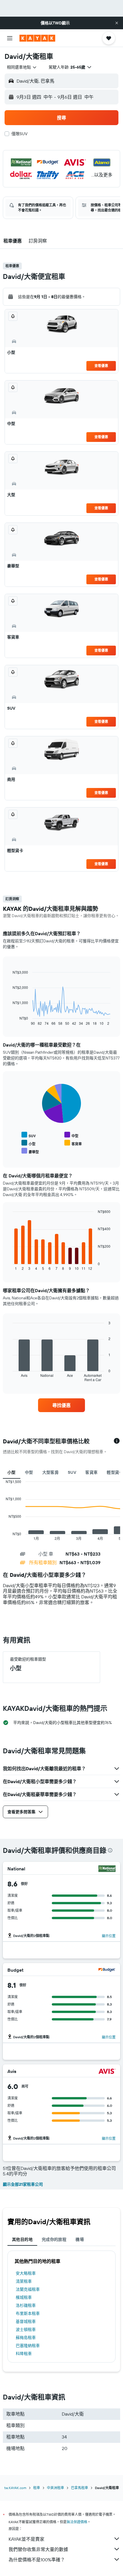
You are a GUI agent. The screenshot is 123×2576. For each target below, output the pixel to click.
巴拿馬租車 (80, 2488)
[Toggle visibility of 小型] (28, 1143)
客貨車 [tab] (91, 1472)
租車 (37, 2488)
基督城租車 (26, 2321)
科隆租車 (24, 2354)
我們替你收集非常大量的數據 (38, 2549)
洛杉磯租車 (26, 2305)
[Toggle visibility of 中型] (71, 1135)
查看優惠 (101, 366)
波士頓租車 (26, 2330)
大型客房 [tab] (51, 1472)
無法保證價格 (77, 2522)
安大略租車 (26, 2273)
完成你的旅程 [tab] (54, 2239)
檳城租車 (24, 2297)
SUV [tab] (72, 1472)
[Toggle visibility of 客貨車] (73, 1143)
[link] (61, 1405)
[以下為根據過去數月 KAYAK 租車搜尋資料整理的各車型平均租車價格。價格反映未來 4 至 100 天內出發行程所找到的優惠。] (117, 1441)
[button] (117, 23)
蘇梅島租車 (26, 2338)
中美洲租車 (55, 2488)
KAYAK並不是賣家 (26, 2539)
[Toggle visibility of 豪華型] (30, 1151)
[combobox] (22, 67)
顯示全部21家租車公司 (23, 2184)
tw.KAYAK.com (15, 2488)
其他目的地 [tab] (22, 2239)
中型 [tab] (29, 1472)
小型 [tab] (12, 1472)
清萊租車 (24, 2281)
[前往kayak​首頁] (37, 38)
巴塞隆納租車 (28, 2346)
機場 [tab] (80, 2239)
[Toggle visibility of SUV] (29, 1135)
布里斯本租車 (28, 2313)
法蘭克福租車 (28, 2289)
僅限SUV (19, 134)
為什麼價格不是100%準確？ (37, 2560)
